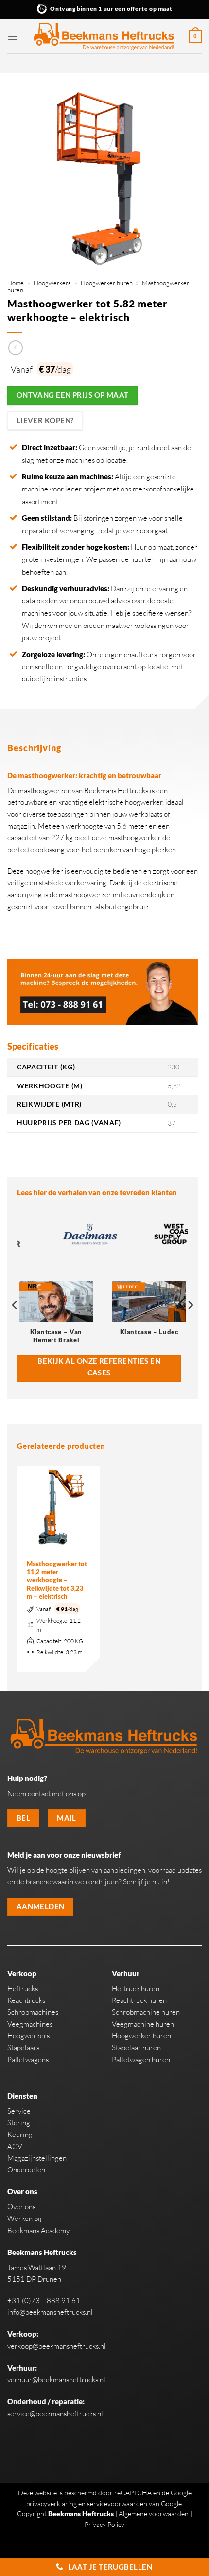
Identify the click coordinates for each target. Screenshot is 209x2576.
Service (19, 2111)
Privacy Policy (104, 2524)
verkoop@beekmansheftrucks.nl (57, 2346)
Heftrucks (23, 1989)
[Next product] (15, 348)
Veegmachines (30, 2024)
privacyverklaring (52, 2503)
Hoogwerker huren (107, 283)
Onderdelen (26, 2170)
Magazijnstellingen (37, 2158)
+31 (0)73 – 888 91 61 (44, 2300)
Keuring (20, 2134)
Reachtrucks (26, 2000)
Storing (19, 2123)
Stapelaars (23, 2047)
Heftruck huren (136, 1989)
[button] (13, 36)
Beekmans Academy (38, 2230)
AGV (15, 2146)
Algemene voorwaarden (154, 2514)
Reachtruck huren (139, 2000)
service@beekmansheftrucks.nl (55, 2414)
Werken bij (25, 2218)
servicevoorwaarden (117, 2503)
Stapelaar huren (136, 2047)
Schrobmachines (33, 2012)
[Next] (190, 1324)
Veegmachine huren (143, 2024)
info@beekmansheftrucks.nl (50, 2312)
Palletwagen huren (141, 2059)
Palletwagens (28, 2059)
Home (16, 283)
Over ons (21, 2207)
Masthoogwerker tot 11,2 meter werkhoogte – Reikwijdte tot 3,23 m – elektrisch (57, 1580)
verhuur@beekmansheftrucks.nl (56, 2380)
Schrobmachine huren (146, 2012)
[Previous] (15, 1324)
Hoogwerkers (52, 283)
